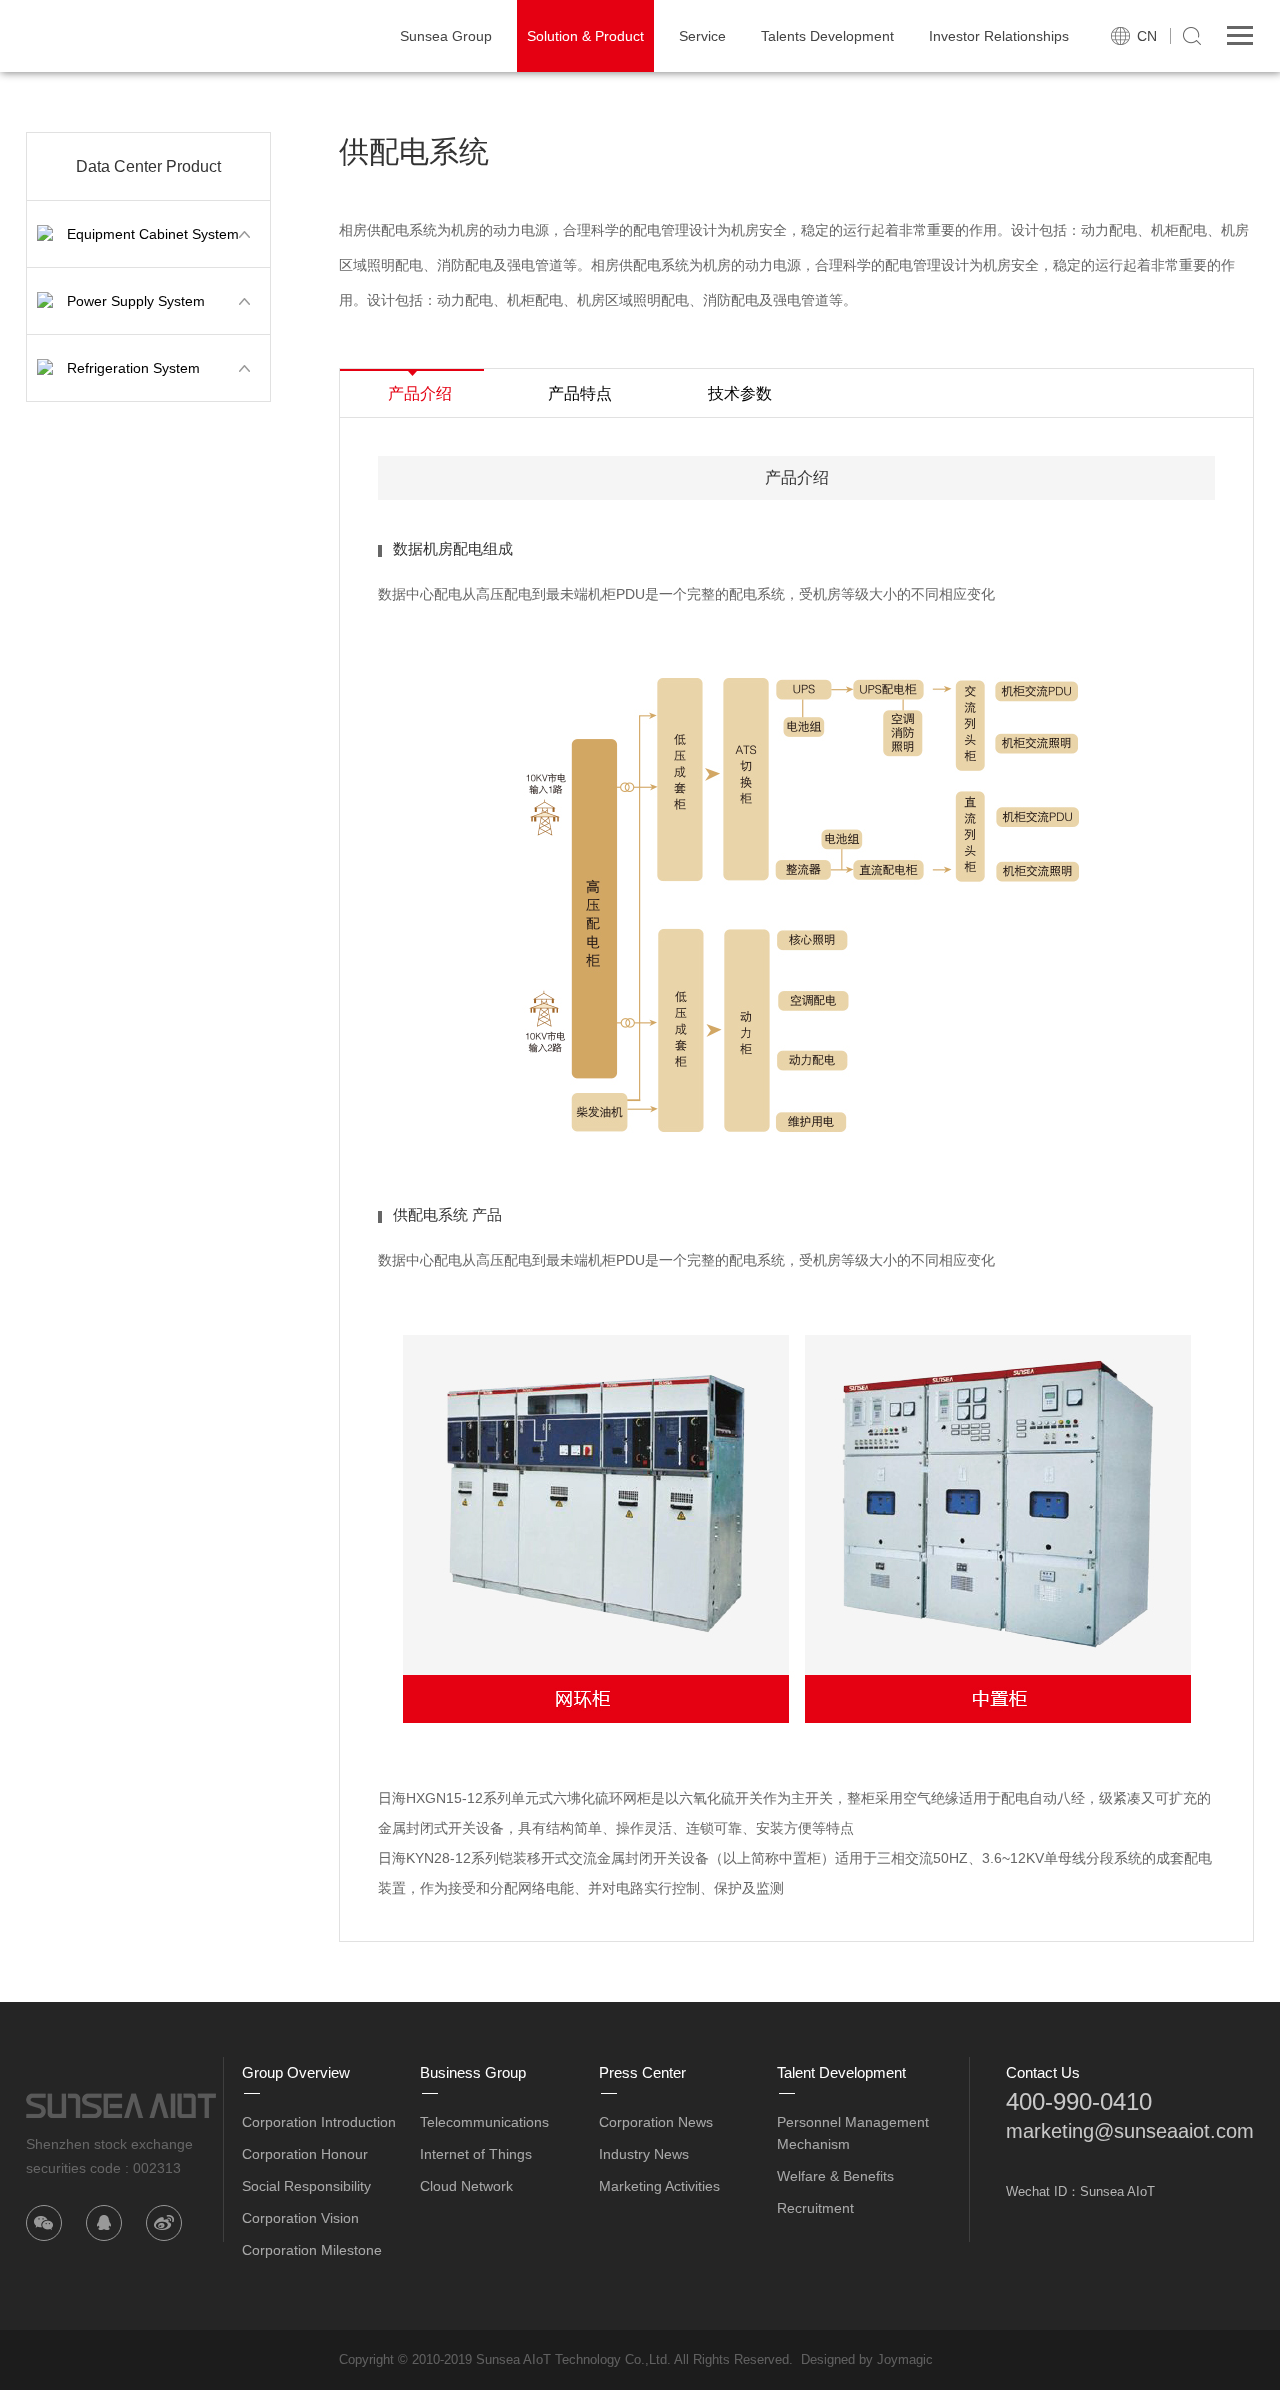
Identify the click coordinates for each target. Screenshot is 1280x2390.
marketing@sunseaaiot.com (1130, 2131)
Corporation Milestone (312, 2250)
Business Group (473, 2072)
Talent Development (841, 2072)
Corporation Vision (300, 2218)
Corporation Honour (305, 2154)
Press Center (642, 2072)
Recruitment (815, 2208)
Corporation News (656, 2122)
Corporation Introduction (319, 2122)
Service (702, 36)
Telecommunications (484, 2122)
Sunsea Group (446, 36)
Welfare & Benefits (835, 2176)
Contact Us (1043, 2072)
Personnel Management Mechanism (853, 2133)
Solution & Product (585, 36)
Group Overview (296, 2072)
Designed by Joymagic (867, 2359)
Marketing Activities (659, 2186)
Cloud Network (466, 2186)
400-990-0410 (1079, 2101)
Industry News (644, 2154)
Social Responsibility (306, 2186)
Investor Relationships (999, 36)
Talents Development (827, 36)
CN (1147, 36)
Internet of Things (476, 2154)
